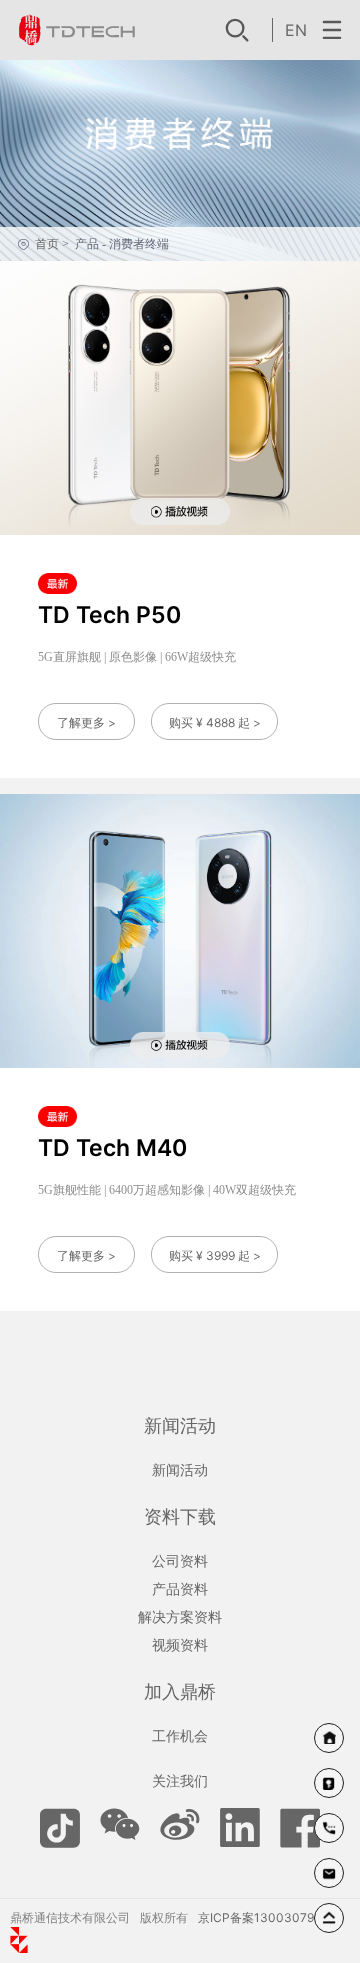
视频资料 (180, 1644)
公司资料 (180, 1560)
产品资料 (180, 1588)
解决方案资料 (180, 1616)
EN (296, 30)
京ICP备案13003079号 (262, 1917)
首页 (47, 244)
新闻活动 (180, 1469)
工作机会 (180, 1735)
